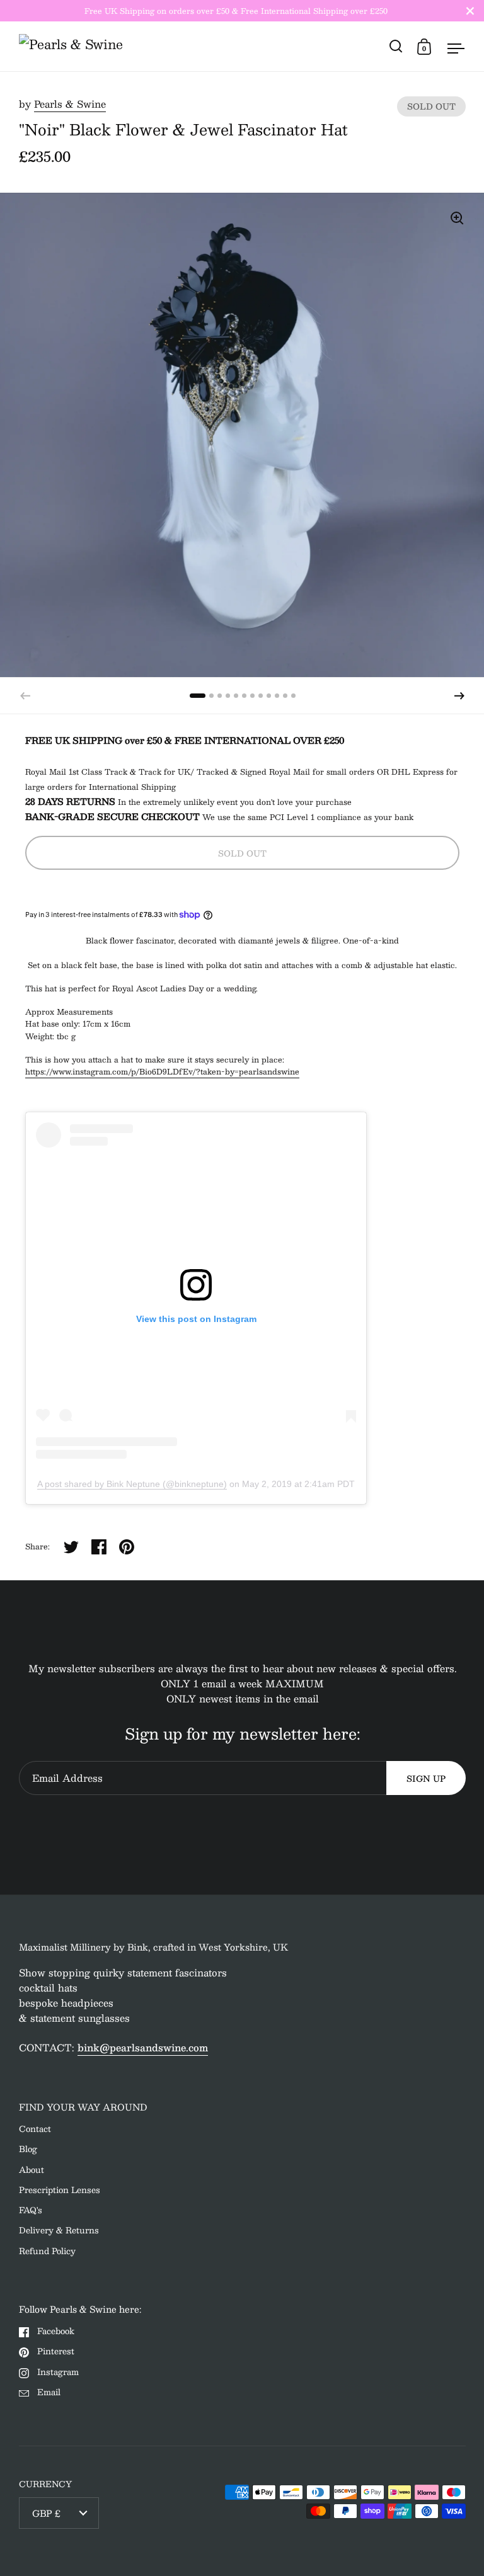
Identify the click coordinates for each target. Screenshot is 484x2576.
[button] (459, 696)
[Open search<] (396, 46)
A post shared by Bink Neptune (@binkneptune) (132, 1484)
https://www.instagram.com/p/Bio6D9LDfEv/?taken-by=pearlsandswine (162, 1071)
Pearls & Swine (70, 104)
